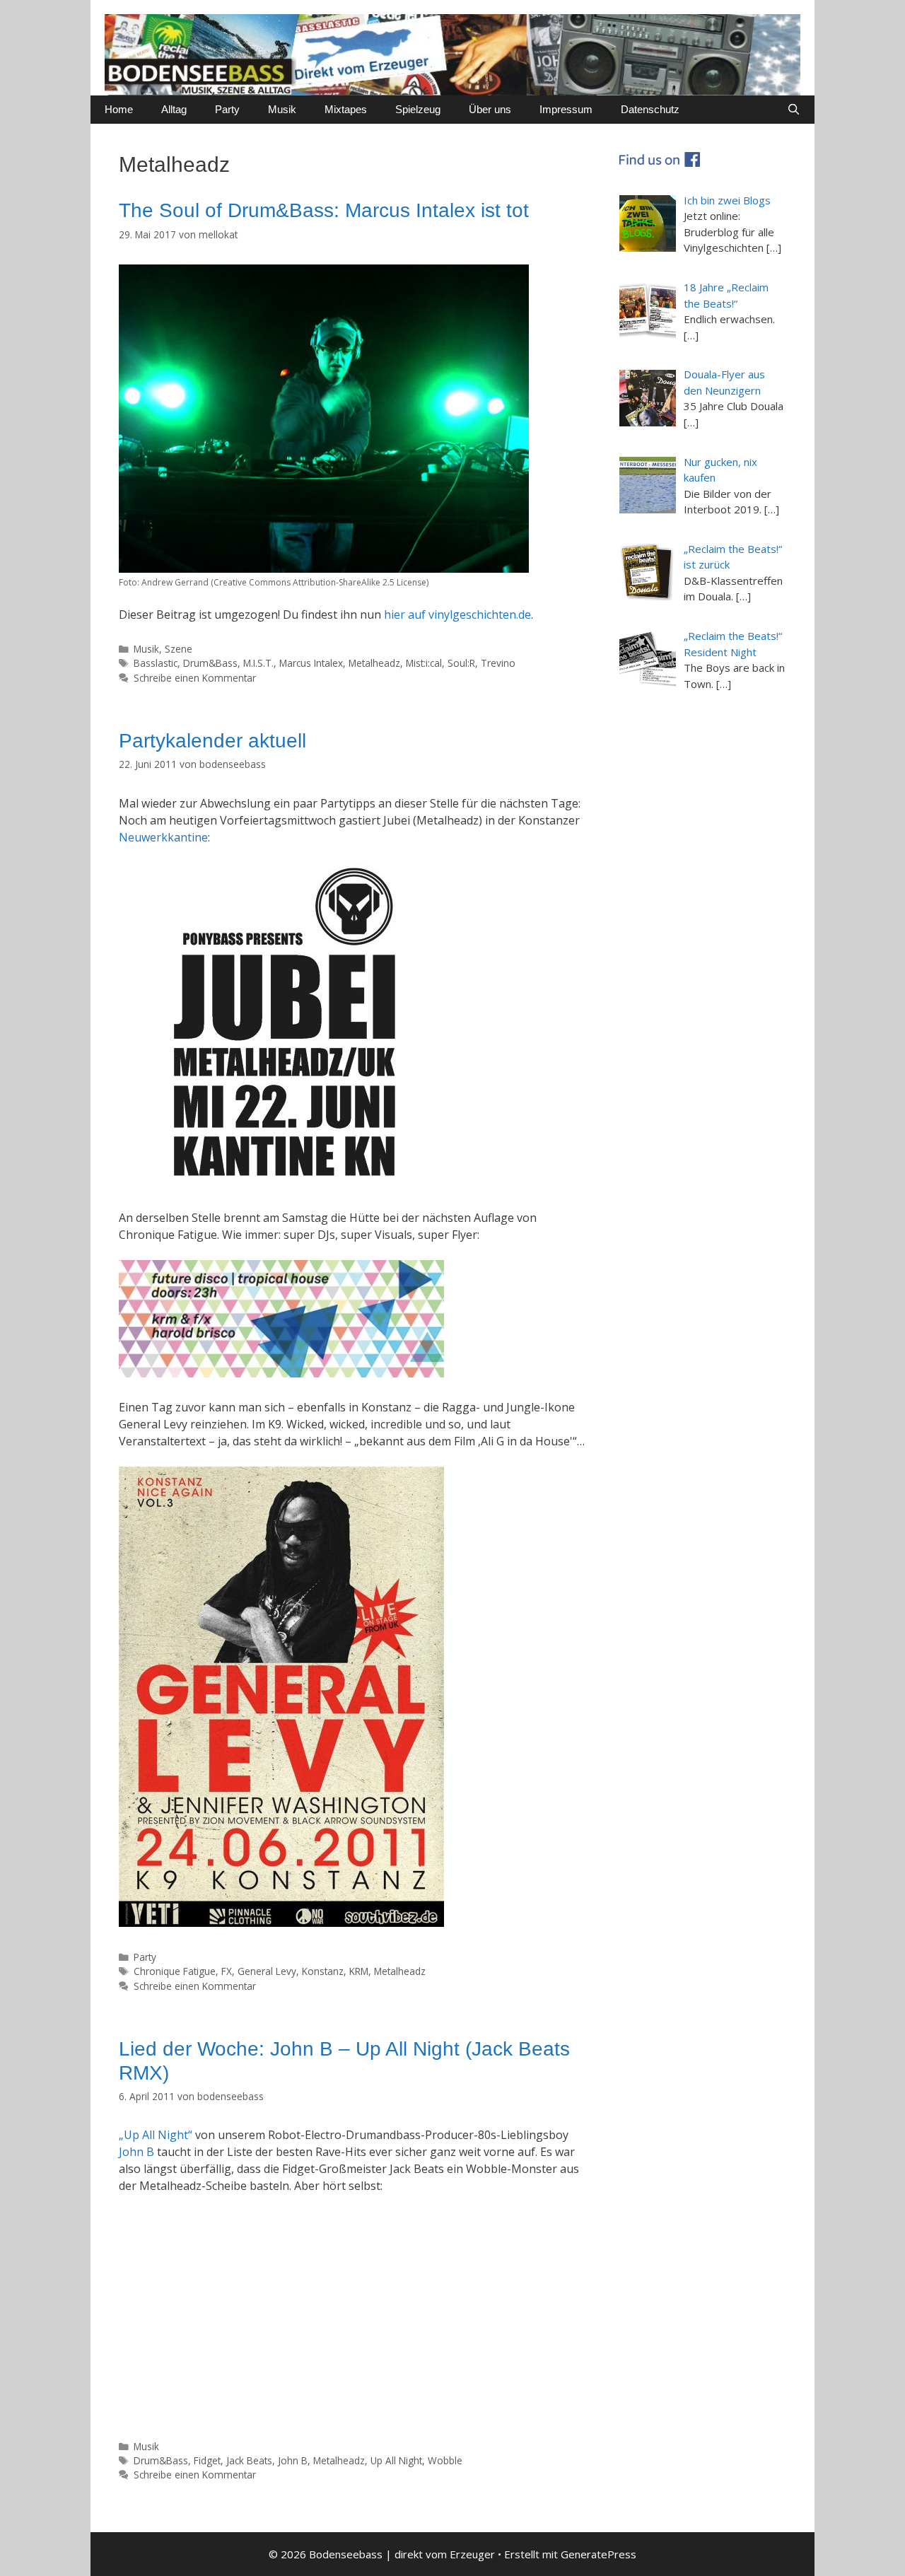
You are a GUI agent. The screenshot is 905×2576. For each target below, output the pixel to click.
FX (227, 1971)
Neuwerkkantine (163, 837)
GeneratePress (599, 2554)
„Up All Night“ (156, 2135)
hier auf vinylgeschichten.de (457, 614)
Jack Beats (249, 2460)
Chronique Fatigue (175, 1971)
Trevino (498, 663)
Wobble (445, 2460)
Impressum (566, 109)
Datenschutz (650, 109)
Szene (179, 649)
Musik (282, 109)
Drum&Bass (210, 663)
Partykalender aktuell (212, 741)
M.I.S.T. (258, 663)
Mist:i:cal (424, 663)
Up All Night (396, 2460)
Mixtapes (346, 109)
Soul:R (461, 663)
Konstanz (323, 1971)
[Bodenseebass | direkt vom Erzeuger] (452, 54)
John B (136, 2152)
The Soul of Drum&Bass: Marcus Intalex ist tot (324, 210)
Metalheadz (374, 663)
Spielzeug (418, 109)
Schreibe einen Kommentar (195, 678)
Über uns (490, 109)
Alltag (174, 109)
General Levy (267, 1971)
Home (119, 109)
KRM (359, 1971)
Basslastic (156, 663)
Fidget (207, 2460)
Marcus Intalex (311, 663)
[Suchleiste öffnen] (794, 110)
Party (227, 109)
